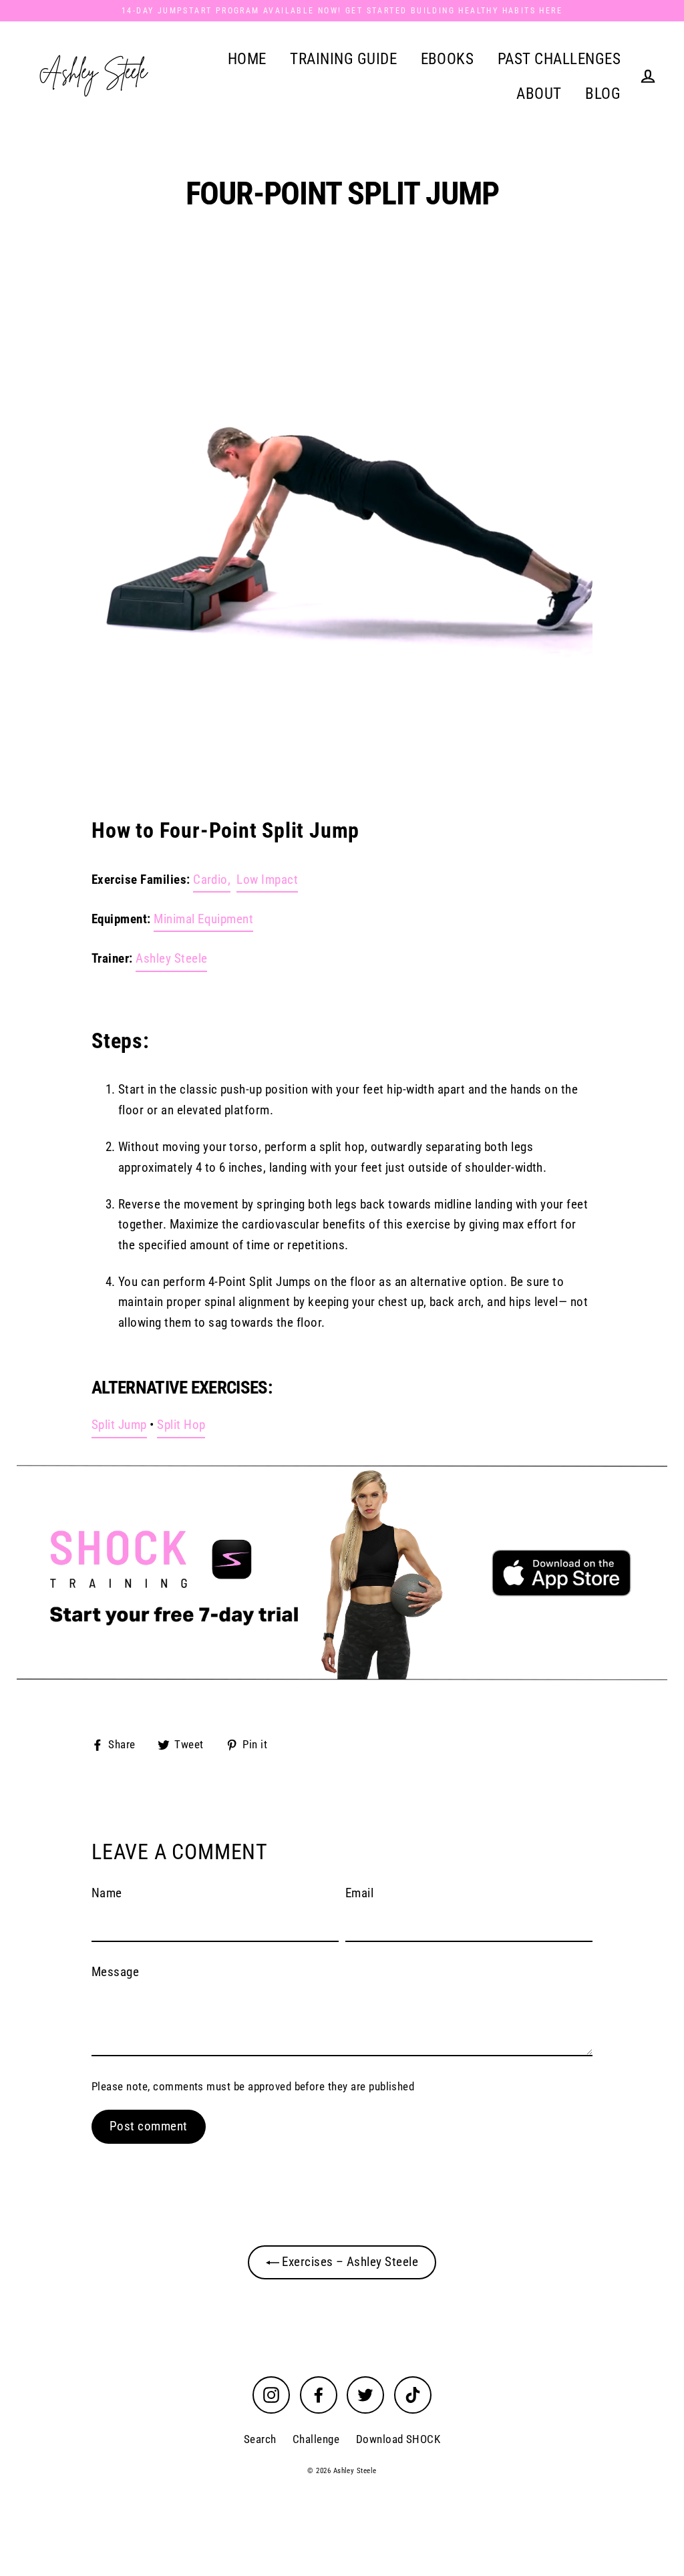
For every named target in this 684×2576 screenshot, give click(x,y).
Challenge (316, 2439)
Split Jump (119, 1425)
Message (115, 1972)
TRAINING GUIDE (343, 59)
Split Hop (181, 1425)
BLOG (603, 94)
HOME (247, 59)
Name (107, 1893)
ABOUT (539, 94)
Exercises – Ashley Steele (349, 2262)
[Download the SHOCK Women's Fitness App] (342, 1573)
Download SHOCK (398, 2439)
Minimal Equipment (203, 919)
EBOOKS (448, 59)
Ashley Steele (171, 958)
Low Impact (267, 879)
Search (260, 2439)
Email (359, 1893)
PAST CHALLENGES (559, 59)
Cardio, (212, 879)
